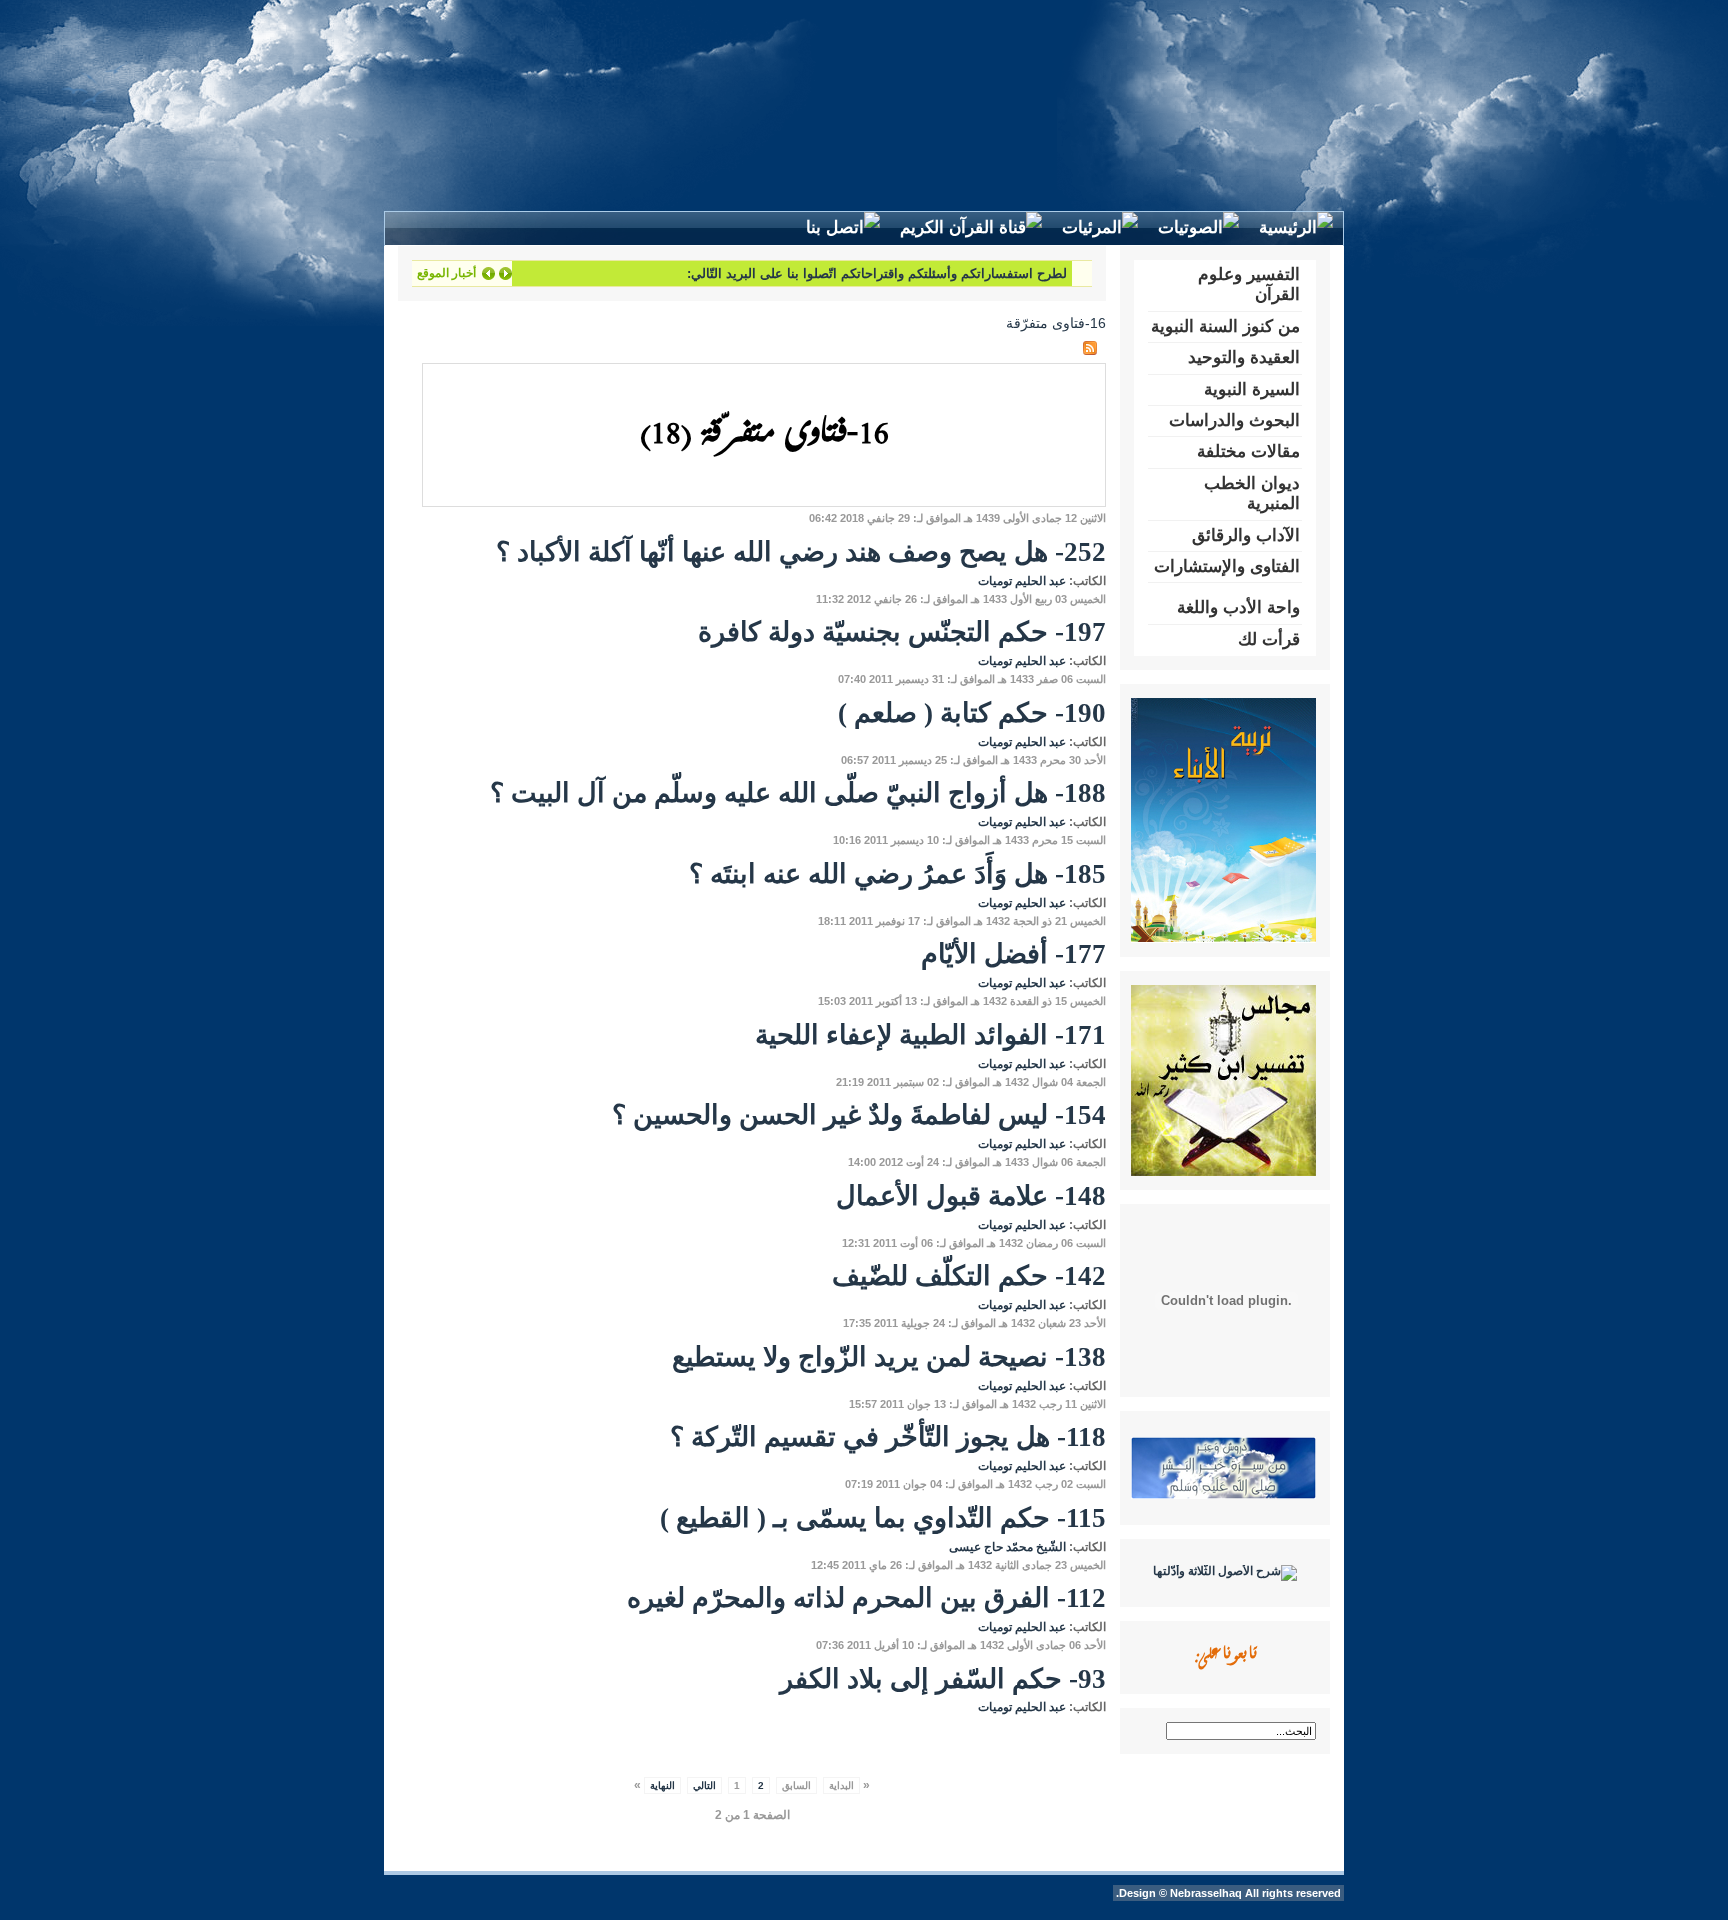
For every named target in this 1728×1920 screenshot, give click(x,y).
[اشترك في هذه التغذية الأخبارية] (1090, 348)
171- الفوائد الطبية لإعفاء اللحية (930, 1035)
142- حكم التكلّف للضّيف (969, 1276)
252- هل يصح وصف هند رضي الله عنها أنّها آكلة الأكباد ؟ (801, 552)
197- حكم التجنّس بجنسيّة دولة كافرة (902, 632)
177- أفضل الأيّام (1013, 954)
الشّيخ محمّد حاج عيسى (1007, 1547)
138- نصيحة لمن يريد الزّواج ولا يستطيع (889, 1357)
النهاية (662, 1785)
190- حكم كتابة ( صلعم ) (972, 713)
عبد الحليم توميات (1022, 581)
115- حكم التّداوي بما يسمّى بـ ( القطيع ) (883, 1518)
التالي (704, 1785)
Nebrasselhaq (1206, 1893)
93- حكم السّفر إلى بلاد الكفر (943, 1679)
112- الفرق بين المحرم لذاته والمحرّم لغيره (866, 1598)
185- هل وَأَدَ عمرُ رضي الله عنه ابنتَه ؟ (897, 874)
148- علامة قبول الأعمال (971, 1196)
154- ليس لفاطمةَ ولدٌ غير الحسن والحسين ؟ (859, 1115)
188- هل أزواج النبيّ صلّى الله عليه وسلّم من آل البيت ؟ (798, 793)
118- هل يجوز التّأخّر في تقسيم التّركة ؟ (888, 1437)
